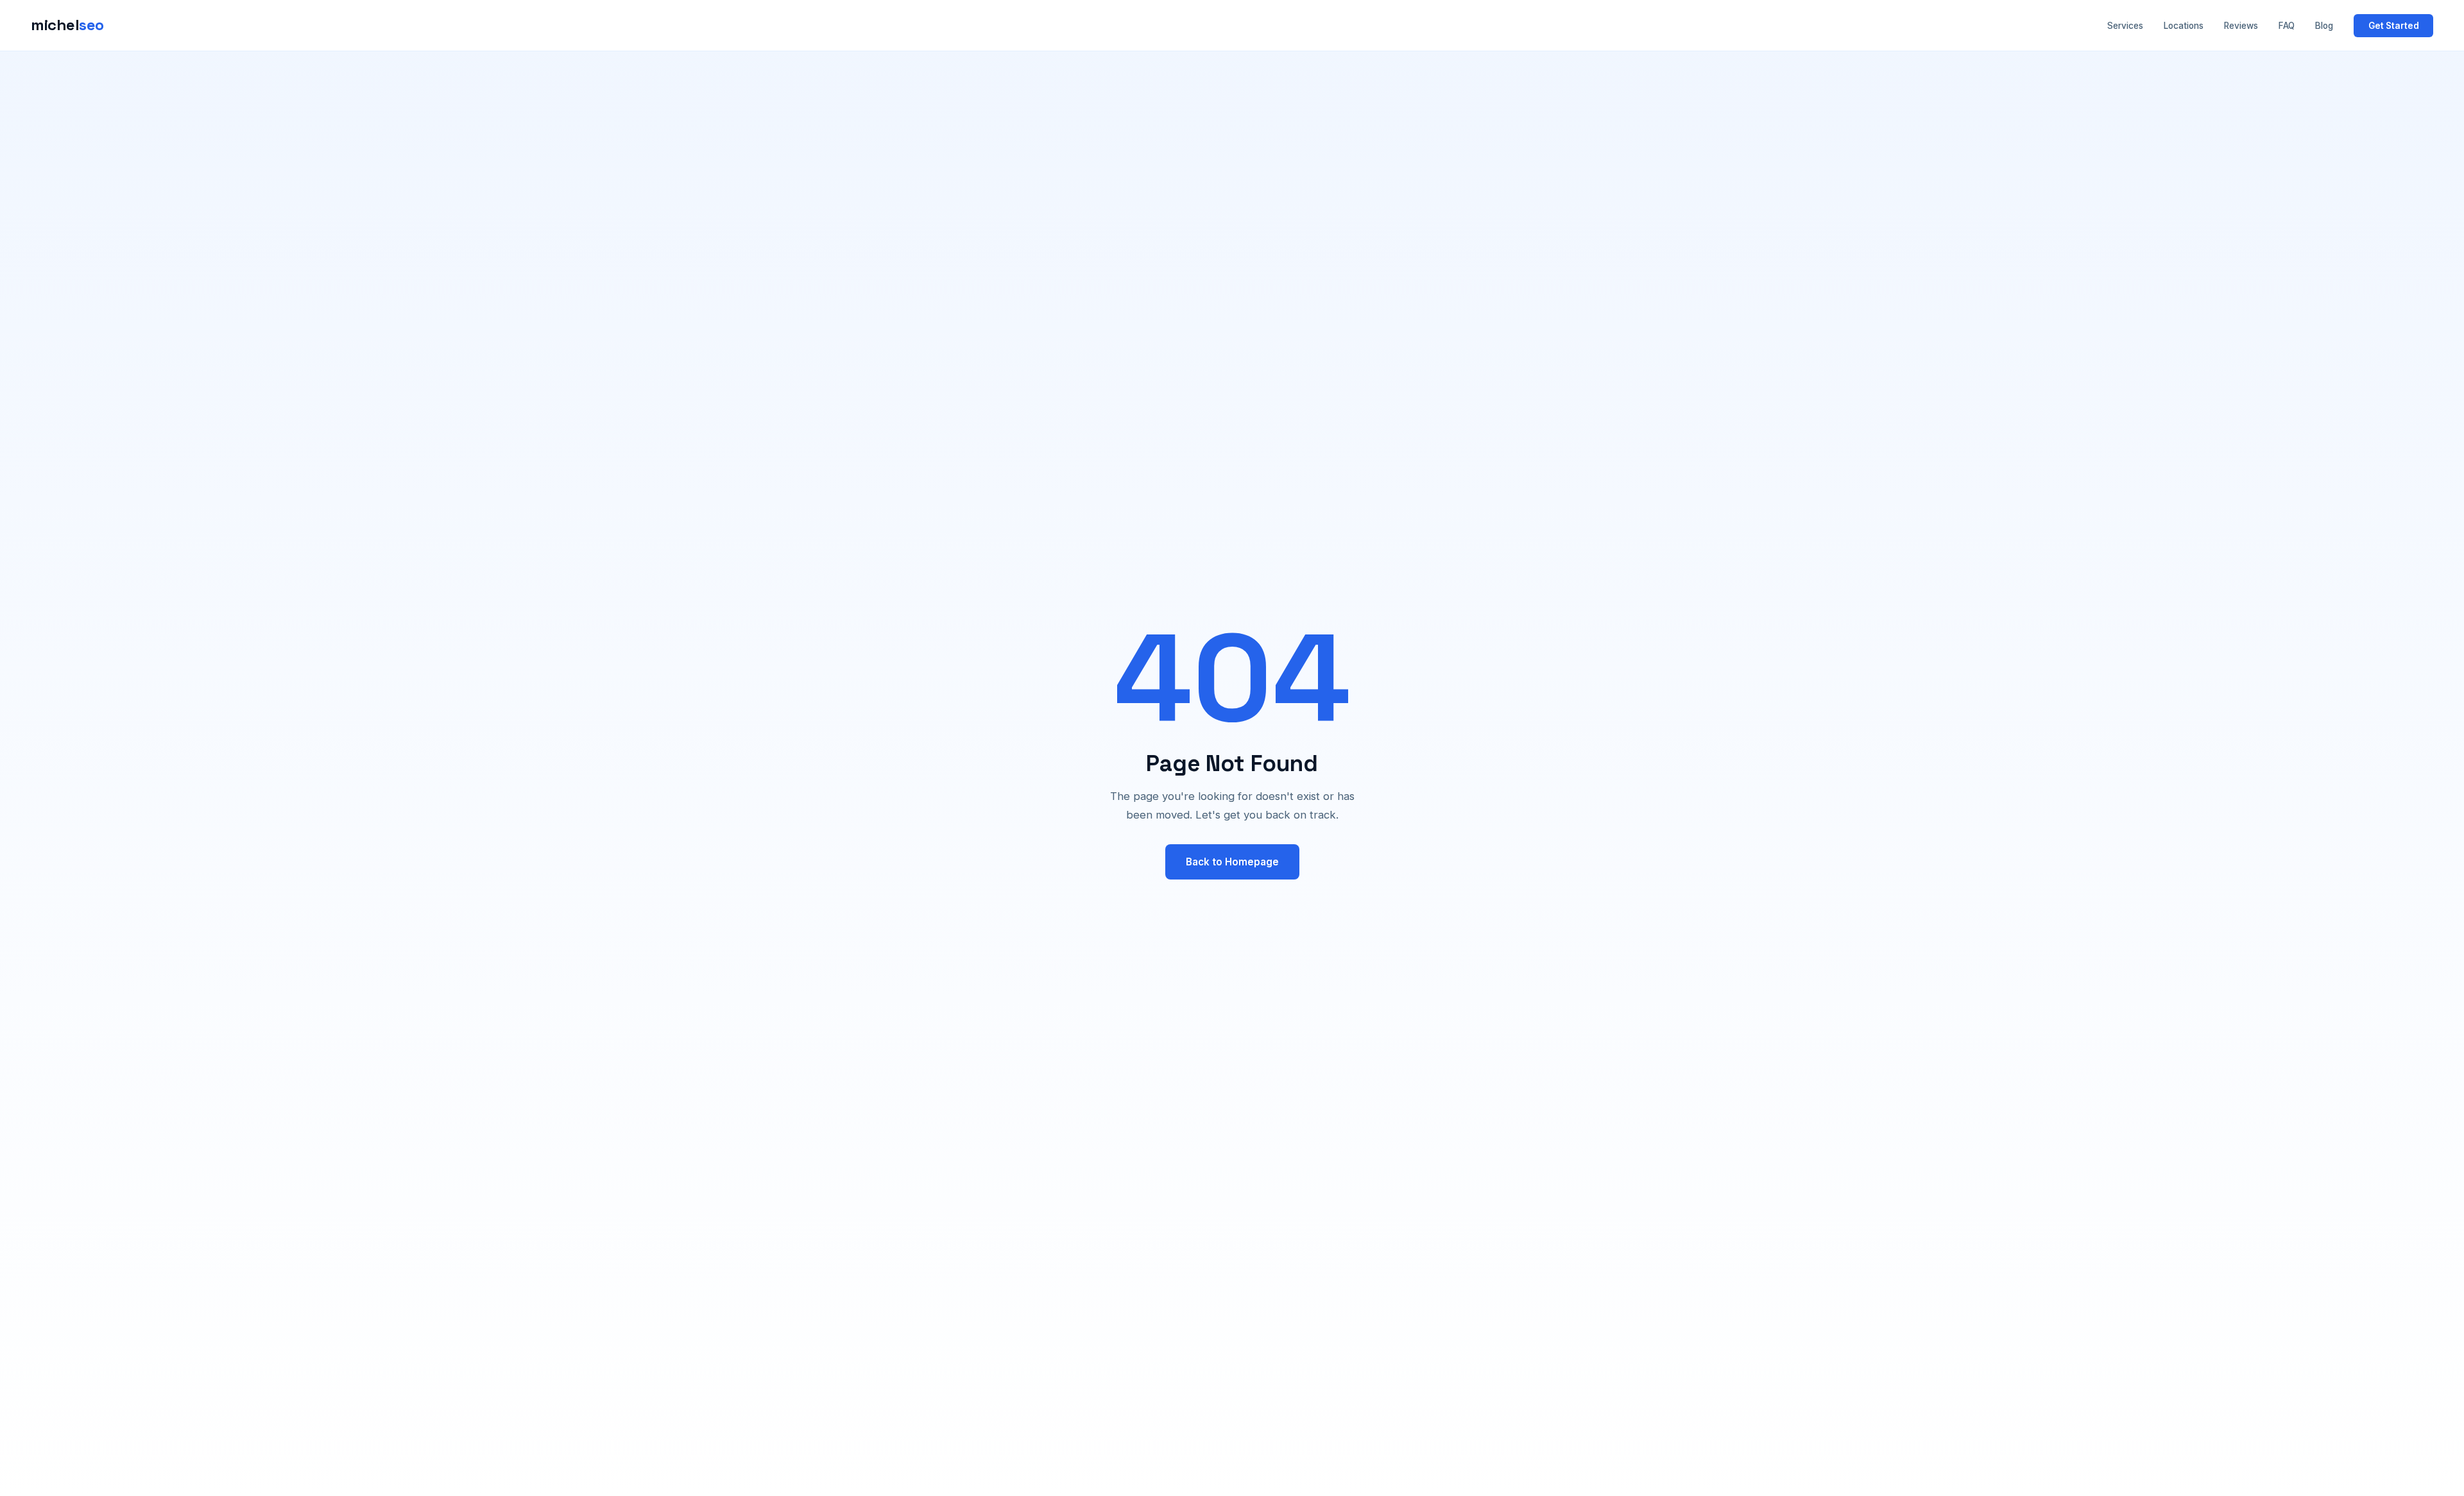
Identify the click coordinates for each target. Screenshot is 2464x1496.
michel (67, 25)
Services (2125, 26)
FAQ (2287, 26)
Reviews (2241, 26)
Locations (2184, 26)
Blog (2324, 26)
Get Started (2394, 26)
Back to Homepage (1232, 862)
